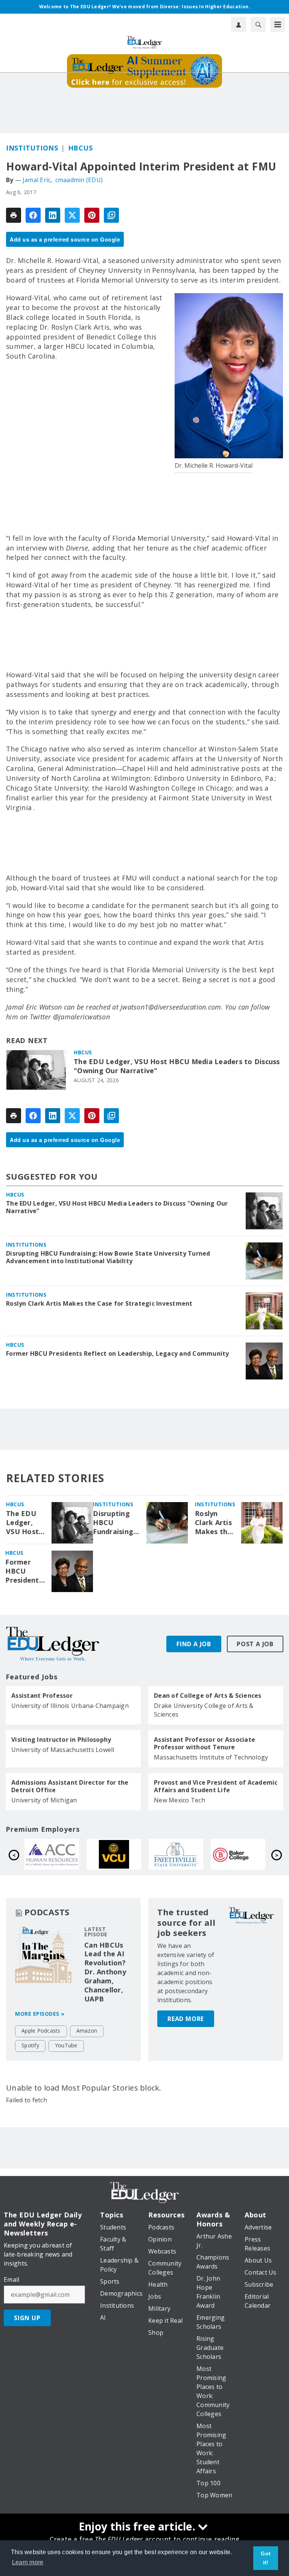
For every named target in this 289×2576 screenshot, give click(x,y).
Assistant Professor (42, 1696)
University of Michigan (44, 1800)
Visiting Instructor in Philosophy (61, 1740)
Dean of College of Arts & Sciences (208, 1696)
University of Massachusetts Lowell (63, 1750)
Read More (186, 2019)
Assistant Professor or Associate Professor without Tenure (205, 1743)
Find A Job (194, 1644)
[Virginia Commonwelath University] (238, 1854)
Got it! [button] (266, 2558)
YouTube (66, 2045)
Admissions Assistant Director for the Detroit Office (70, 1786)
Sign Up (27, 2318)
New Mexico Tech (179, 1800)
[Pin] (92, 215)
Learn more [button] (28, 2562)
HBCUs (81, 148)
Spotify (30, 2045)
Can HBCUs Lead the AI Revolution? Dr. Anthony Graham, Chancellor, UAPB (105, 1972)
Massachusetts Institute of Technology (211, 1757)
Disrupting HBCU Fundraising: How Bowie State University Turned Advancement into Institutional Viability (108, 1257)
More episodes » (40, 2014)
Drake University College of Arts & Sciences (204, 1710)
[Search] (258, 24)
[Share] (33, 215)
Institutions (32, 148)
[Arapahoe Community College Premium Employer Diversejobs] (176, 1854)
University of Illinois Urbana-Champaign (70, 1706)
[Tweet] (72, 215)
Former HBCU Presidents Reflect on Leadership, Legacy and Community (118, 1353)
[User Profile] (239, 24)
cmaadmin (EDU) (79, 180)
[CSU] (114, 1854)
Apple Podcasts (41, 2031)
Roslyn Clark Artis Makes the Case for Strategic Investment (99, 1303)
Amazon (87, 2031)
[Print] (14, 215)
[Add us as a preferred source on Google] (111, 215)
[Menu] (278, 24)
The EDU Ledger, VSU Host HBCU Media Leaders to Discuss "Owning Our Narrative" (177, 1066)
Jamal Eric (37, 180)
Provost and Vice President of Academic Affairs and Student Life (216, 1786)
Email (11, 2279)
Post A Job (255, 1644)
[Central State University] (52, 1854)
